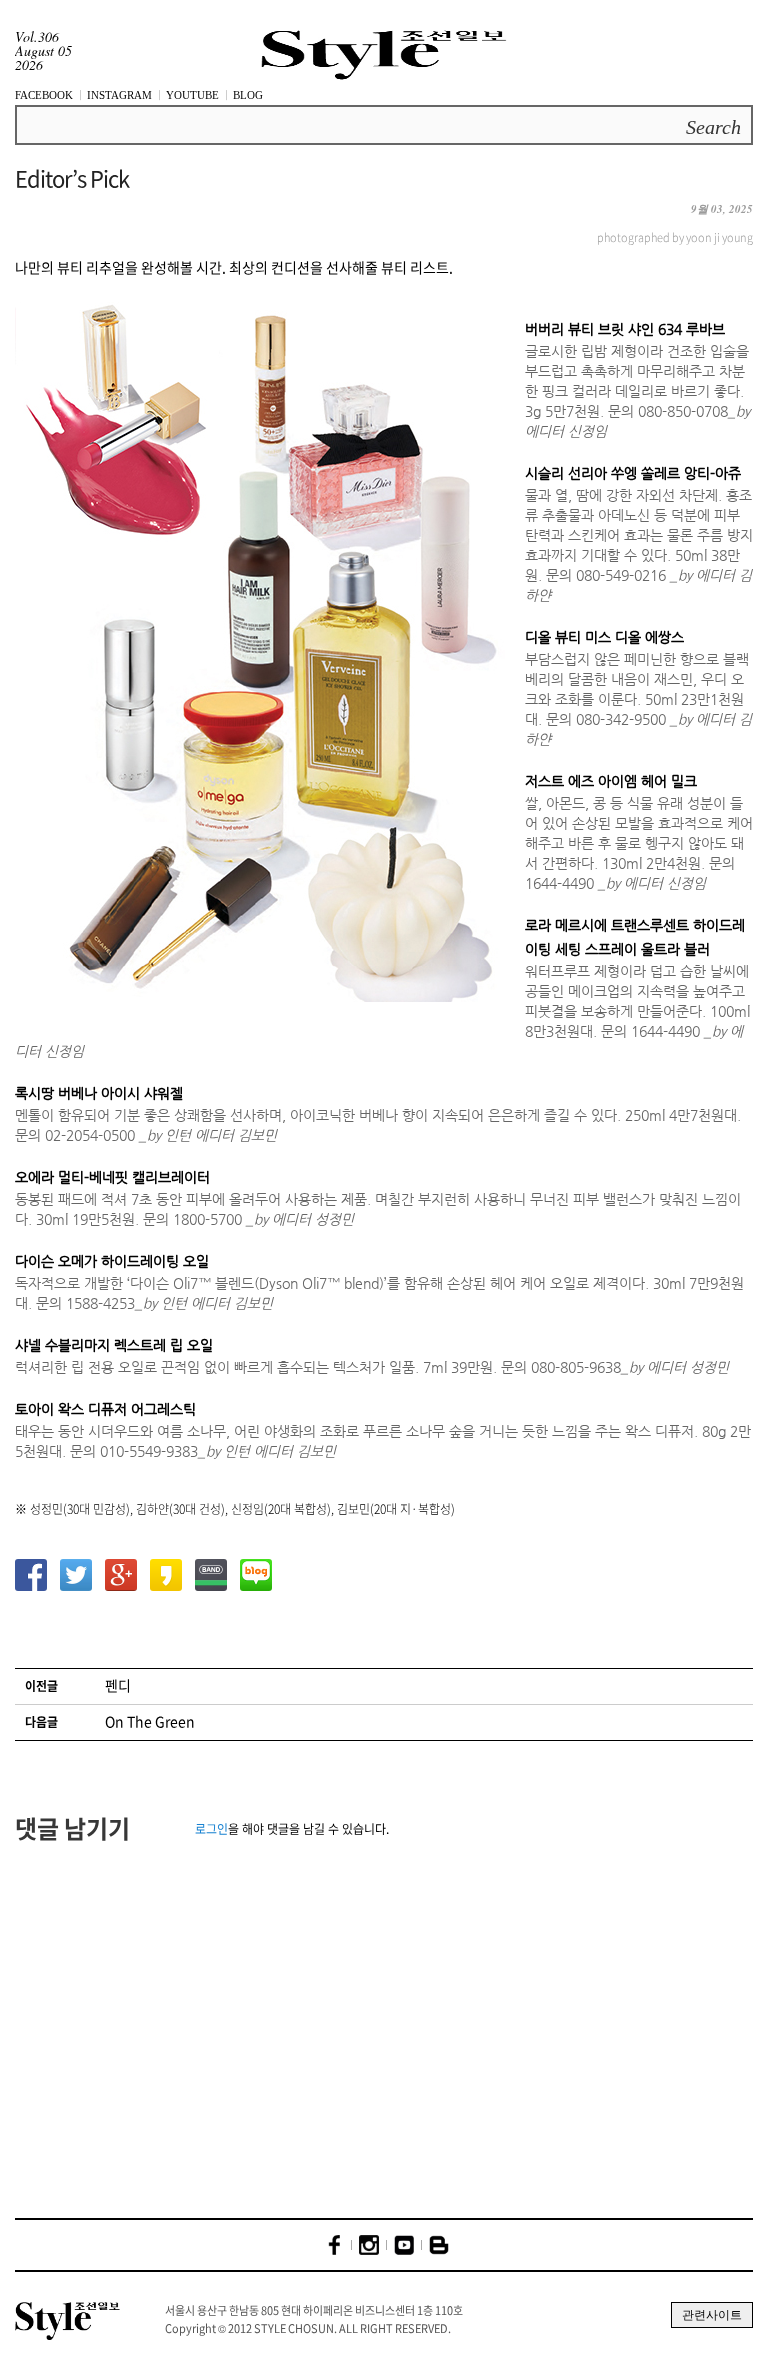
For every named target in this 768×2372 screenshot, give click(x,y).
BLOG (248, 95)
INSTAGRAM (119, 95)
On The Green (150, 1721)
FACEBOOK (44, 95)
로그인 (211, 1829)
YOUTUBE (192, 95)
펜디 (118, 1685)
